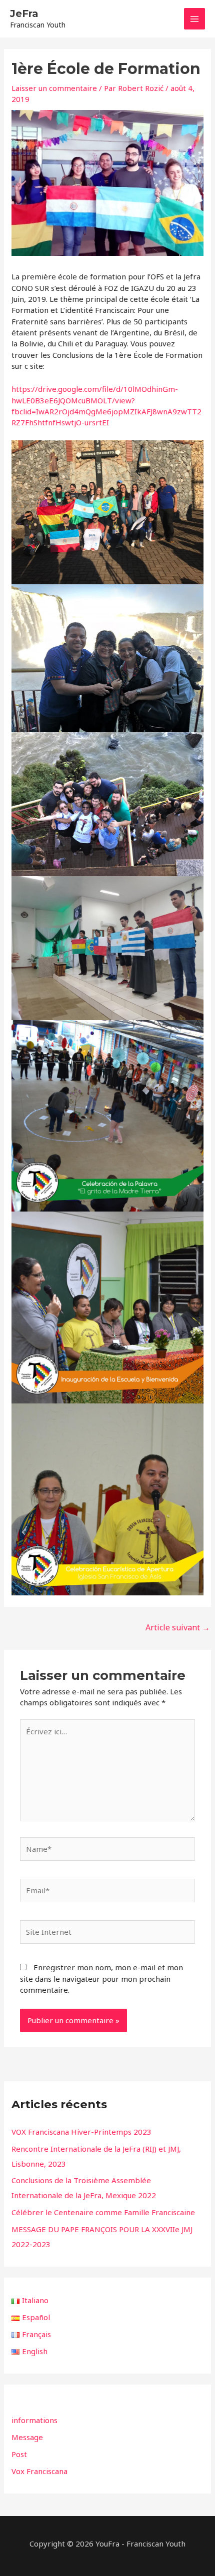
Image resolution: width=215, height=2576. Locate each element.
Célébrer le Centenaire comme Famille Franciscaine (103, 2212)
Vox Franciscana (39, 2471)
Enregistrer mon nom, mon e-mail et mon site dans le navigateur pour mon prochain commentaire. (101, 1978)
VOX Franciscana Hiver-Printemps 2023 (81, 2132)
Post (19, 2454)
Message (27, 2437)
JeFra (24, 13)
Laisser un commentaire (54, 88)
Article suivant (178, 1627)
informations (34, 2420)
